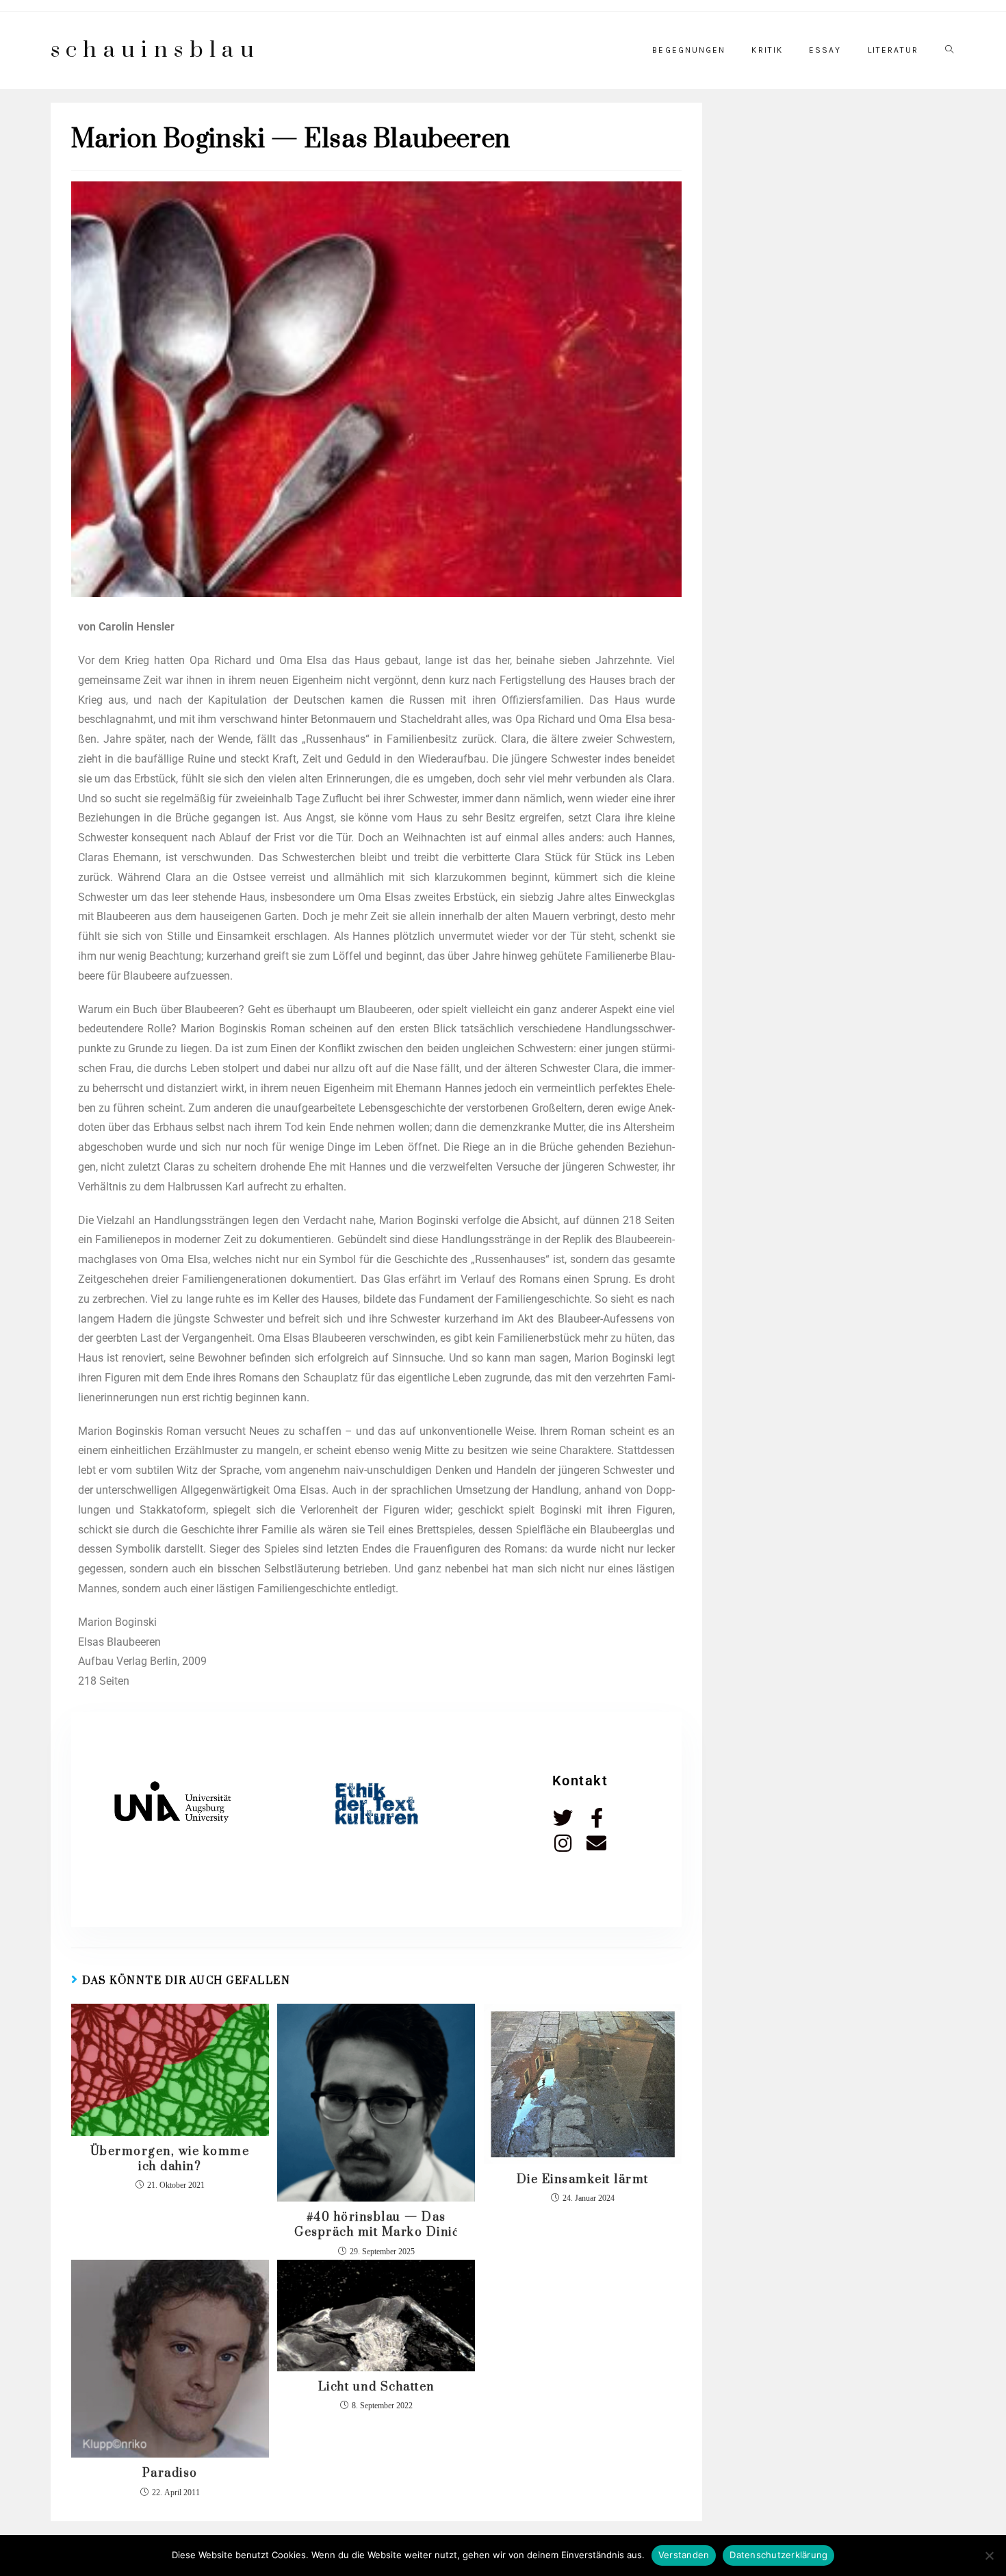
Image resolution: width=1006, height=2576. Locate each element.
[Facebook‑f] (596, 1818)
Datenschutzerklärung (778, 2555)
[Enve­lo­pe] (596, 1843)
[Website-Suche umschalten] (949, 50)
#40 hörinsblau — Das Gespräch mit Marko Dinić (376, 2225)
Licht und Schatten (376, 2387)
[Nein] (989, 2555)
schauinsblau (156, 50)
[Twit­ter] (563, 1818)
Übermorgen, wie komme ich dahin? (170, 2159)
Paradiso (170, 2473)
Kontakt (580, 1781)
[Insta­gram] (563, 1843)
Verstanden (684, 2555)
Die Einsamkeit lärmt (583, 2180)
